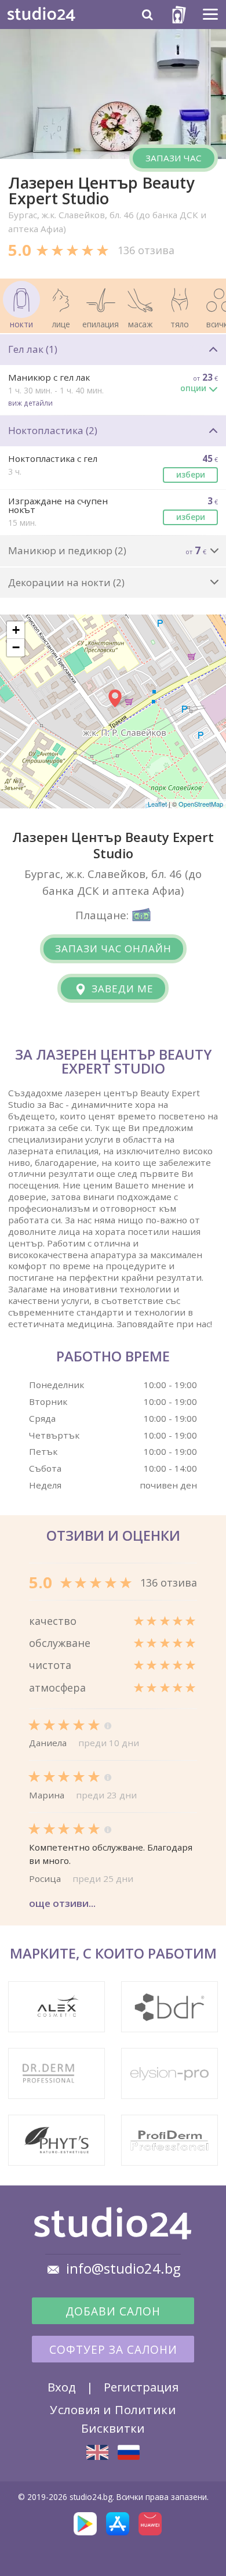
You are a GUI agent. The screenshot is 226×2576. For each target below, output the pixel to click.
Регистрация (141, 2387)
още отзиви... (62, 1903)
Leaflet (157, 804)
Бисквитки (113, 2428)
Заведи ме (121, 989)
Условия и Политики (113, 2409)
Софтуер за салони (113, 2350)
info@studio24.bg (123, 2268)
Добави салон (113, 2311)
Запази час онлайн (113, 949)
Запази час (174, 158)
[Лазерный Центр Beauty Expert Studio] (129, 2452)
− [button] (16, 647)
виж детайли (30, 403)
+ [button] (16, 630)
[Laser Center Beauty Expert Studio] (97, 2452)
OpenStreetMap (201, 804)
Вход (62, 2387)
